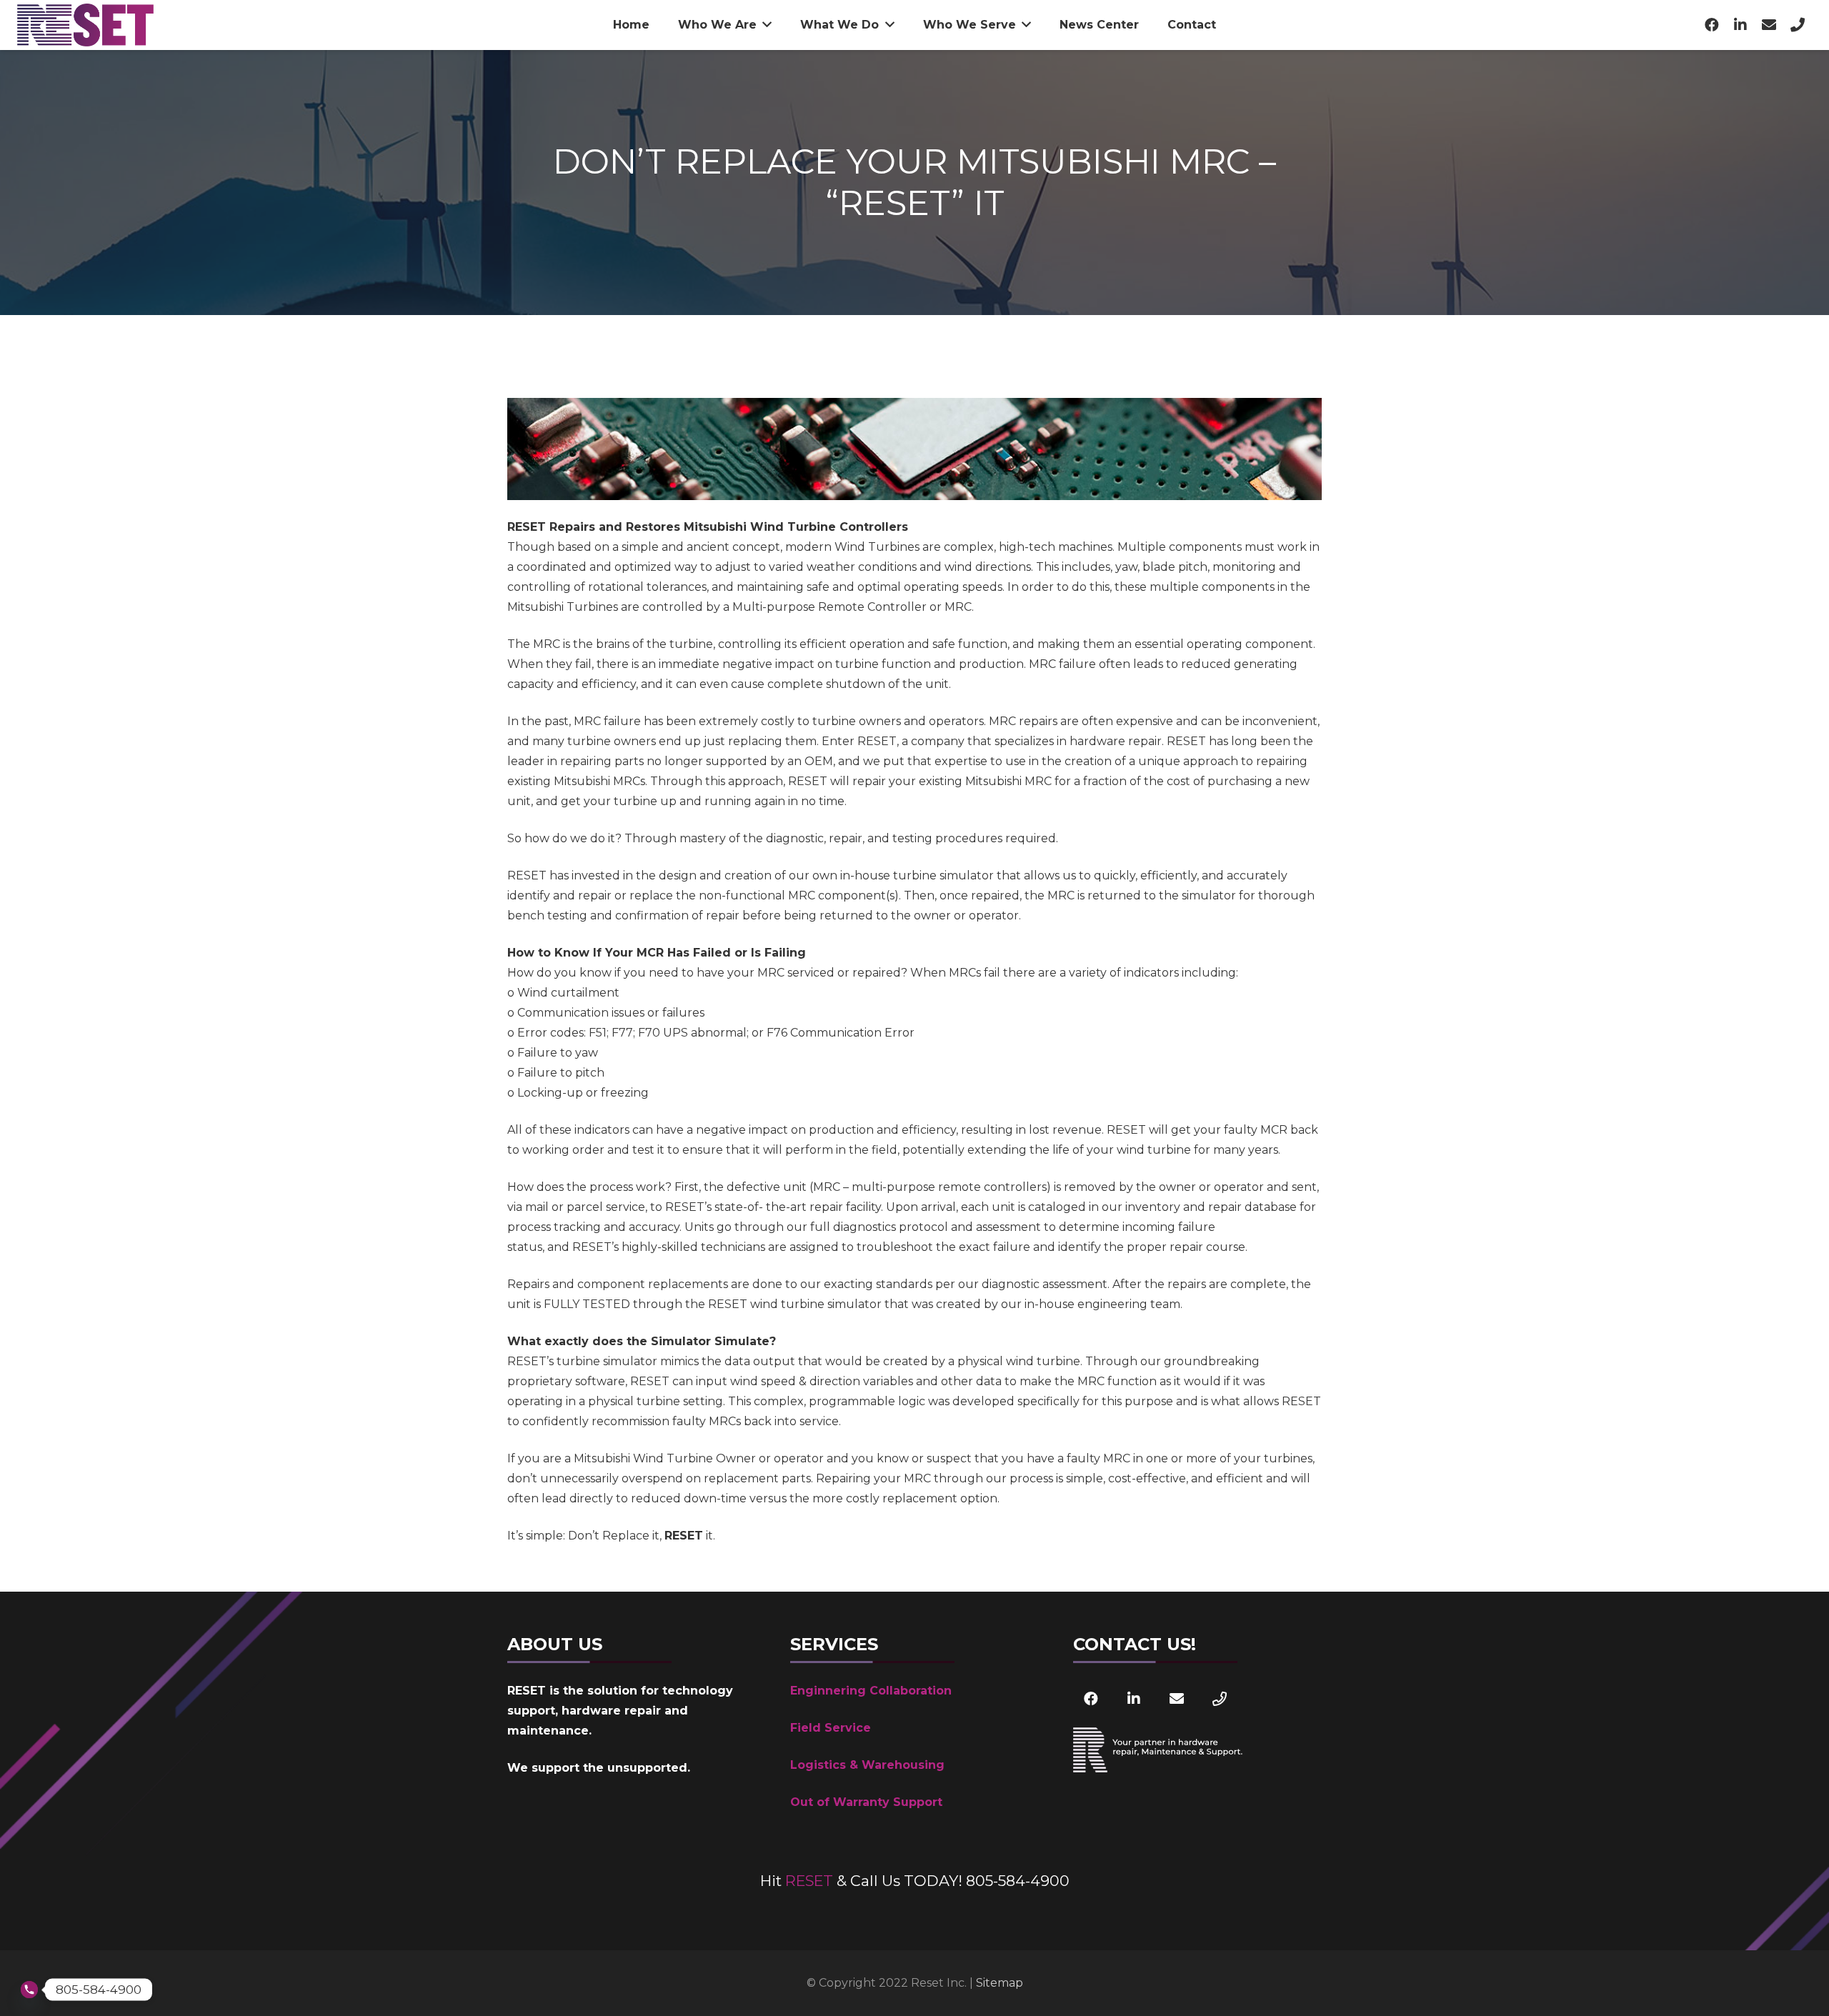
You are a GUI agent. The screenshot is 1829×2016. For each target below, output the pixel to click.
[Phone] (1220, 1699)
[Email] (1769, 25)
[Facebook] (1712, 25)
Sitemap (1000, 1983)
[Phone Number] (1798, 25)
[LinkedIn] (1740, 25)
